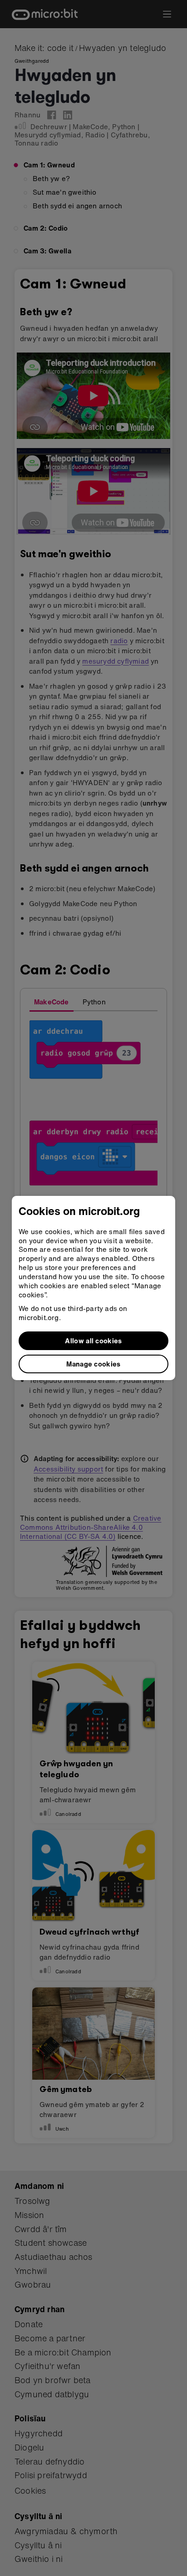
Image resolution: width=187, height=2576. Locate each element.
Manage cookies (93, 1364)
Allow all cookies (93, 1341)
